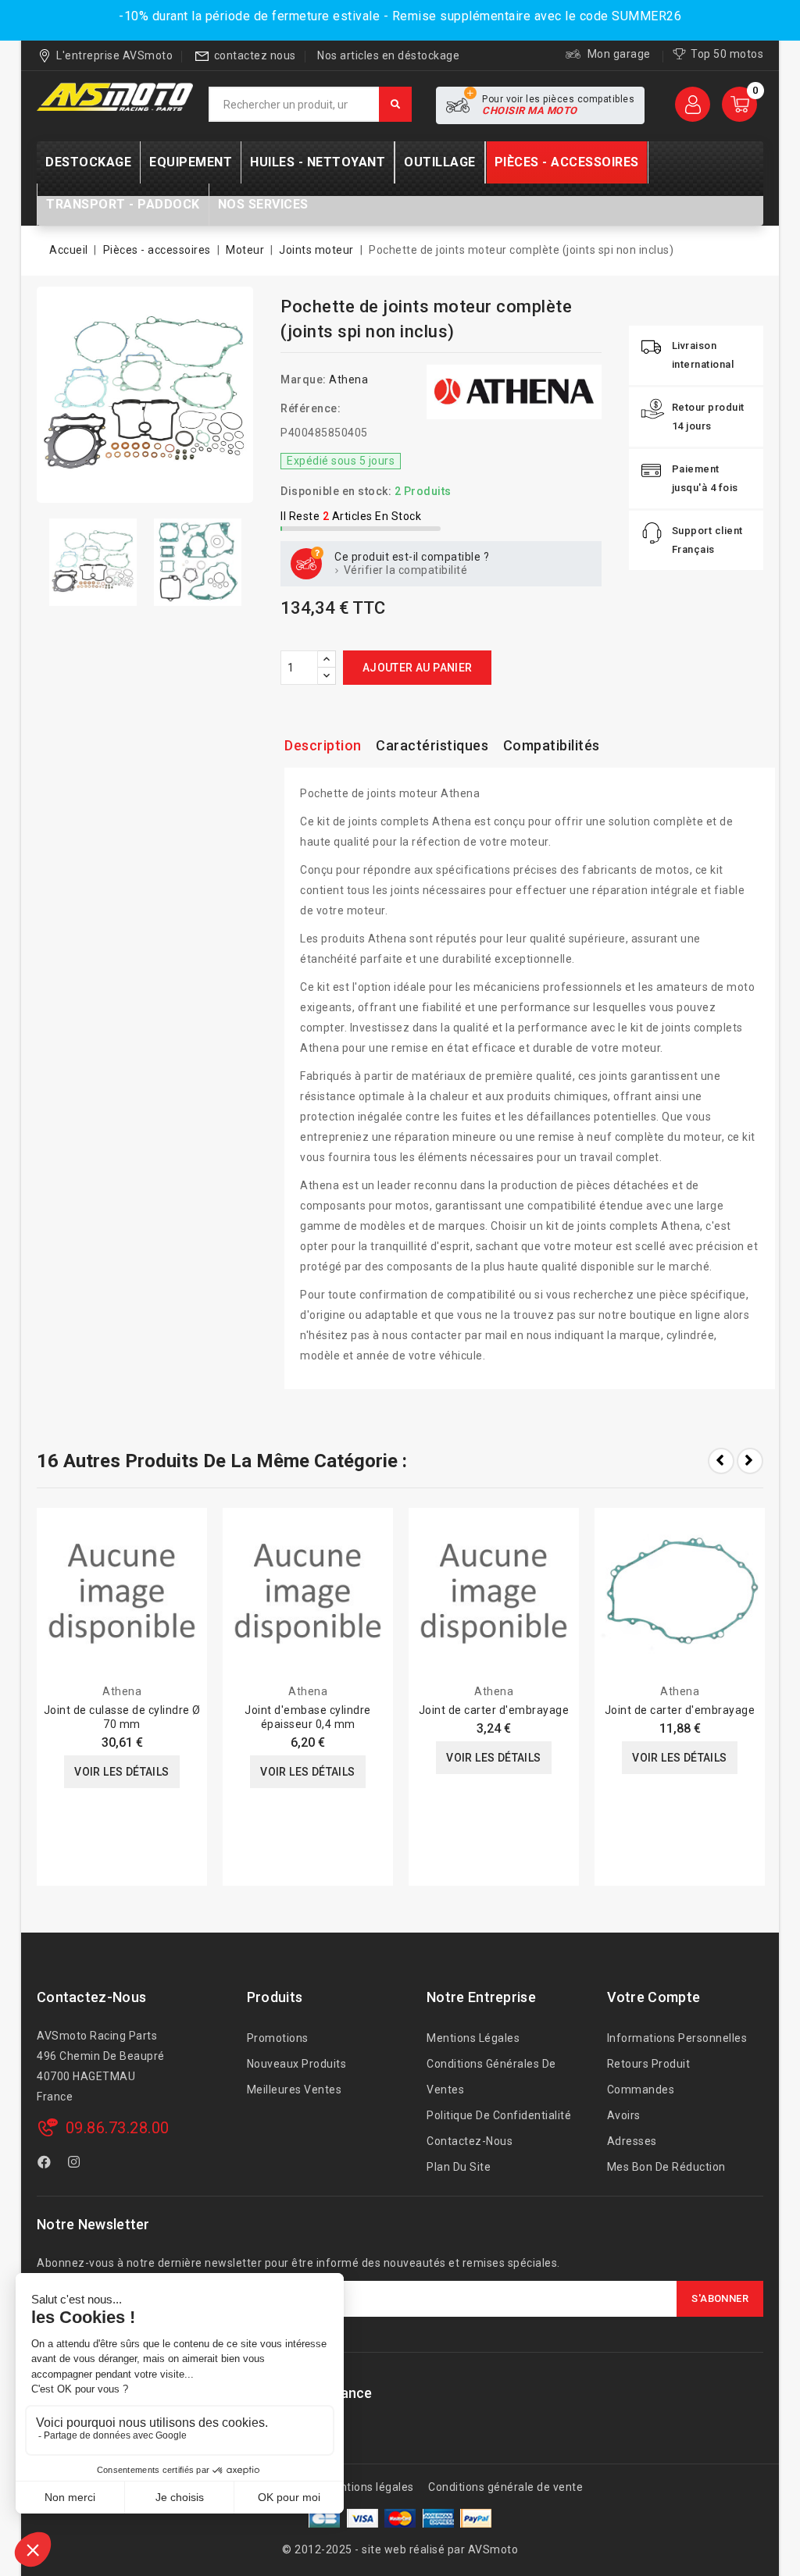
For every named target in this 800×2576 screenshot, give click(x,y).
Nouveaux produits (297, 2064)
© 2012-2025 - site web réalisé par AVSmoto (400, 2549)
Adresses (632, 2141)
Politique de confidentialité (499, 2115)
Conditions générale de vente (505, 2487)
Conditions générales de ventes (491, 2077)
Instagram (76, 2164)
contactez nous (255, 55)
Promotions (278, 2038)
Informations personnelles (677, 2038)
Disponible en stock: (336, 491)
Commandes (641, 2090)
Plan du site (459, 2167)
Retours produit (649, 2064)
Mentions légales (473, 2038)
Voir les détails (121, 1772)
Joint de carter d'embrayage (494, 1710)
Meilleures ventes (295, 2090)
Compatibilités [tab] (552, 745)
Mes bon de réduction (666, 2167)
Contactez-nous (91, 1997)
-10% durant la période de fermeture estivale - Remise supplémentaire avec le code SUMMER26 (400, 16)
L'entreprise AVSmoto (114, 55)
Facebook (46, 2164)
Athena (348, 379)
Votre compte (654, 1997)
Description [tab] (323, 745)
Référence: (311, 408)
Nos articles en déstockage (388, 55)
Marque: (304, 379)
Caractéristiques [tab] (432, 745)
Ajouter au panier (418, 668)
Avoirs (624, 2115)
